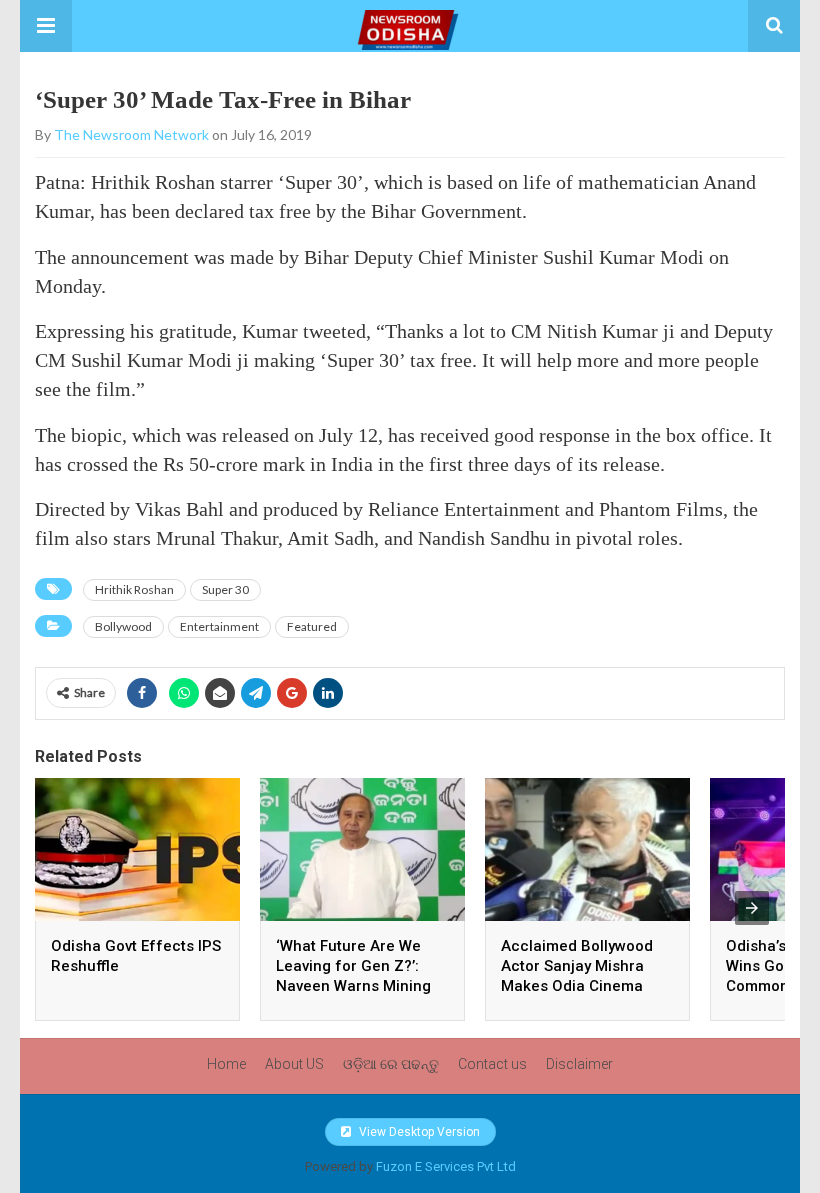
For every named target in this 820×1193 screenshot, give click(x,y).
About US (294, 1064)
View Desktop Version (418, 1132)
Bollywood (123, 626)
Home (226, 1064)
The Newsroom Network (131, 134)
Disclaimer (579, 1064)
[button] (46, 26)
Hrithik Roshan (134, 589)
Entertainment (219, 626)
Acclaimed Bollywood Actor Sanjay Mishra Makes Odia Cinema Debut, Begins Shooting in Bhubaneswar (584, 986)
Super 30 (225, 589)
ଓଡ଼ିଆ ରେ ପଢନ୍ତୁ (391, 1064)
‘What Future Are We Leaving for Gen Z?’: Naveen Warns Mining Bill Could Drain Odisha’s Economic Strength (362, 986)
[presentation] (752, 908)
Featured (312, 626)
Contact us (492, 1064)
